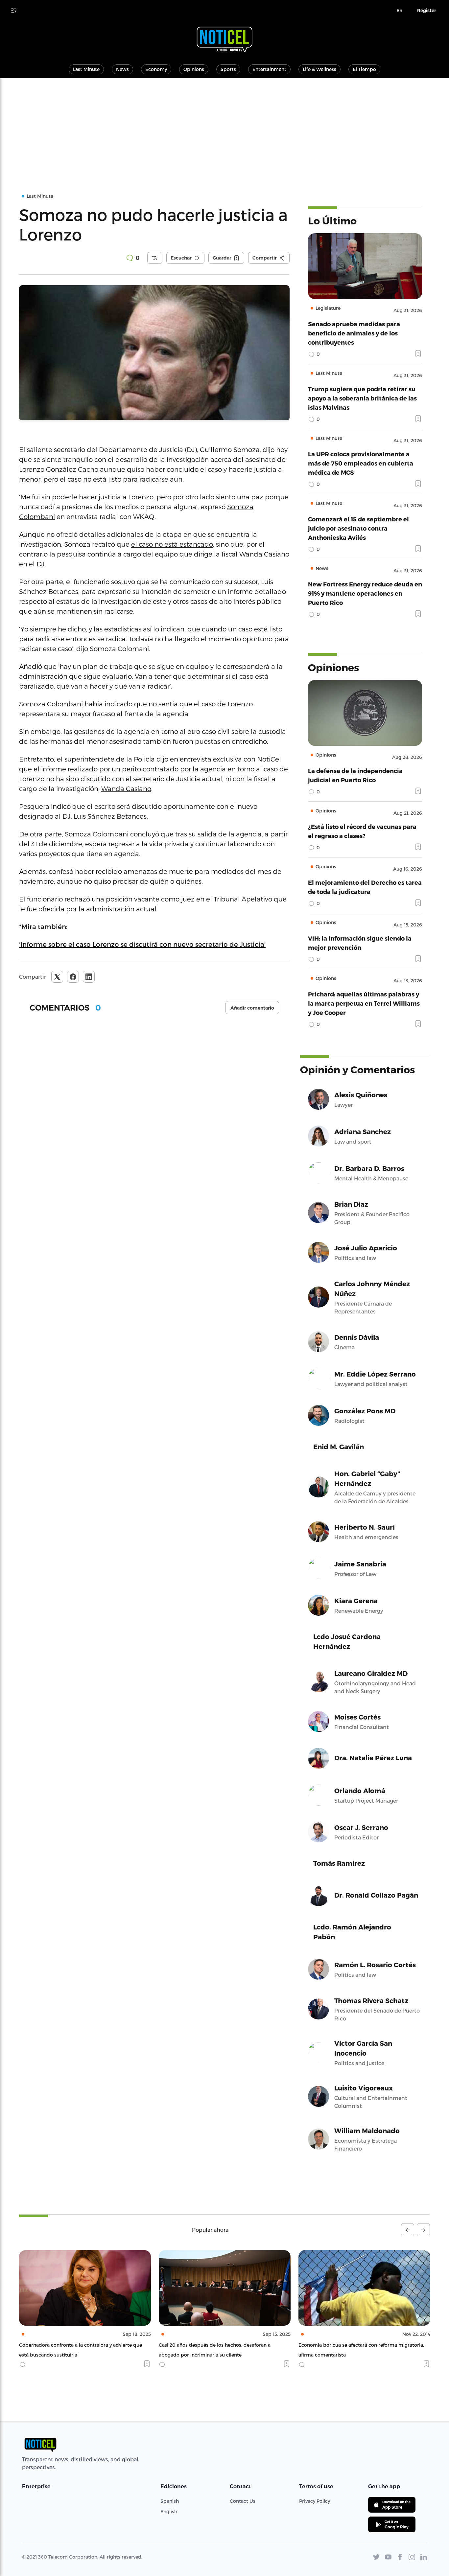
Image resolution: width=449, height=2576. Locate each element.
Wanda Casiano (126, 788)
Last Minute (86, 69)
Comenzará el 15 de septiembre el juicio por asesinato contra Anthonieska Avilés (358, 528)
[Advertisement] (225, 127)
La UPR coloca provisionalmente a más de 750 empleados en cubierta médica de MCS (361, 463)
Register (427, 11)
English (169, 2511)
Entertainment (269, 69)
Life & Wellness (319, 69)
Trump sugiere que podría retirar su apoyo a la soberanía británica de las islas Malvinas (362, 398)
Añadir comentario (252, 1008)
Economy (156, 69)
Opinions (194, 69)
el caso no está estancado (172, 544)
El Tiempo (364, 69)
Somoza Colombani (51, 704)
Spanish (170, 2501)
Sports (228, 69)
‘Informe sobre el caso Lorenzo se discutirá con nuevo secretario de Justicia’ (142, 944)
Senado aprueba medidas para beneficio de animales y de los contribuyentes (354, 333)
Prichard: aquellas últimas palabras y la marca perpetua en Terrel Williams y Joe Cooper (364, 1003)
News (122, 69)
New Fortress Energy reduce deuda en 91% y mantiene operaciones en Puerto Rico (365, 593)
